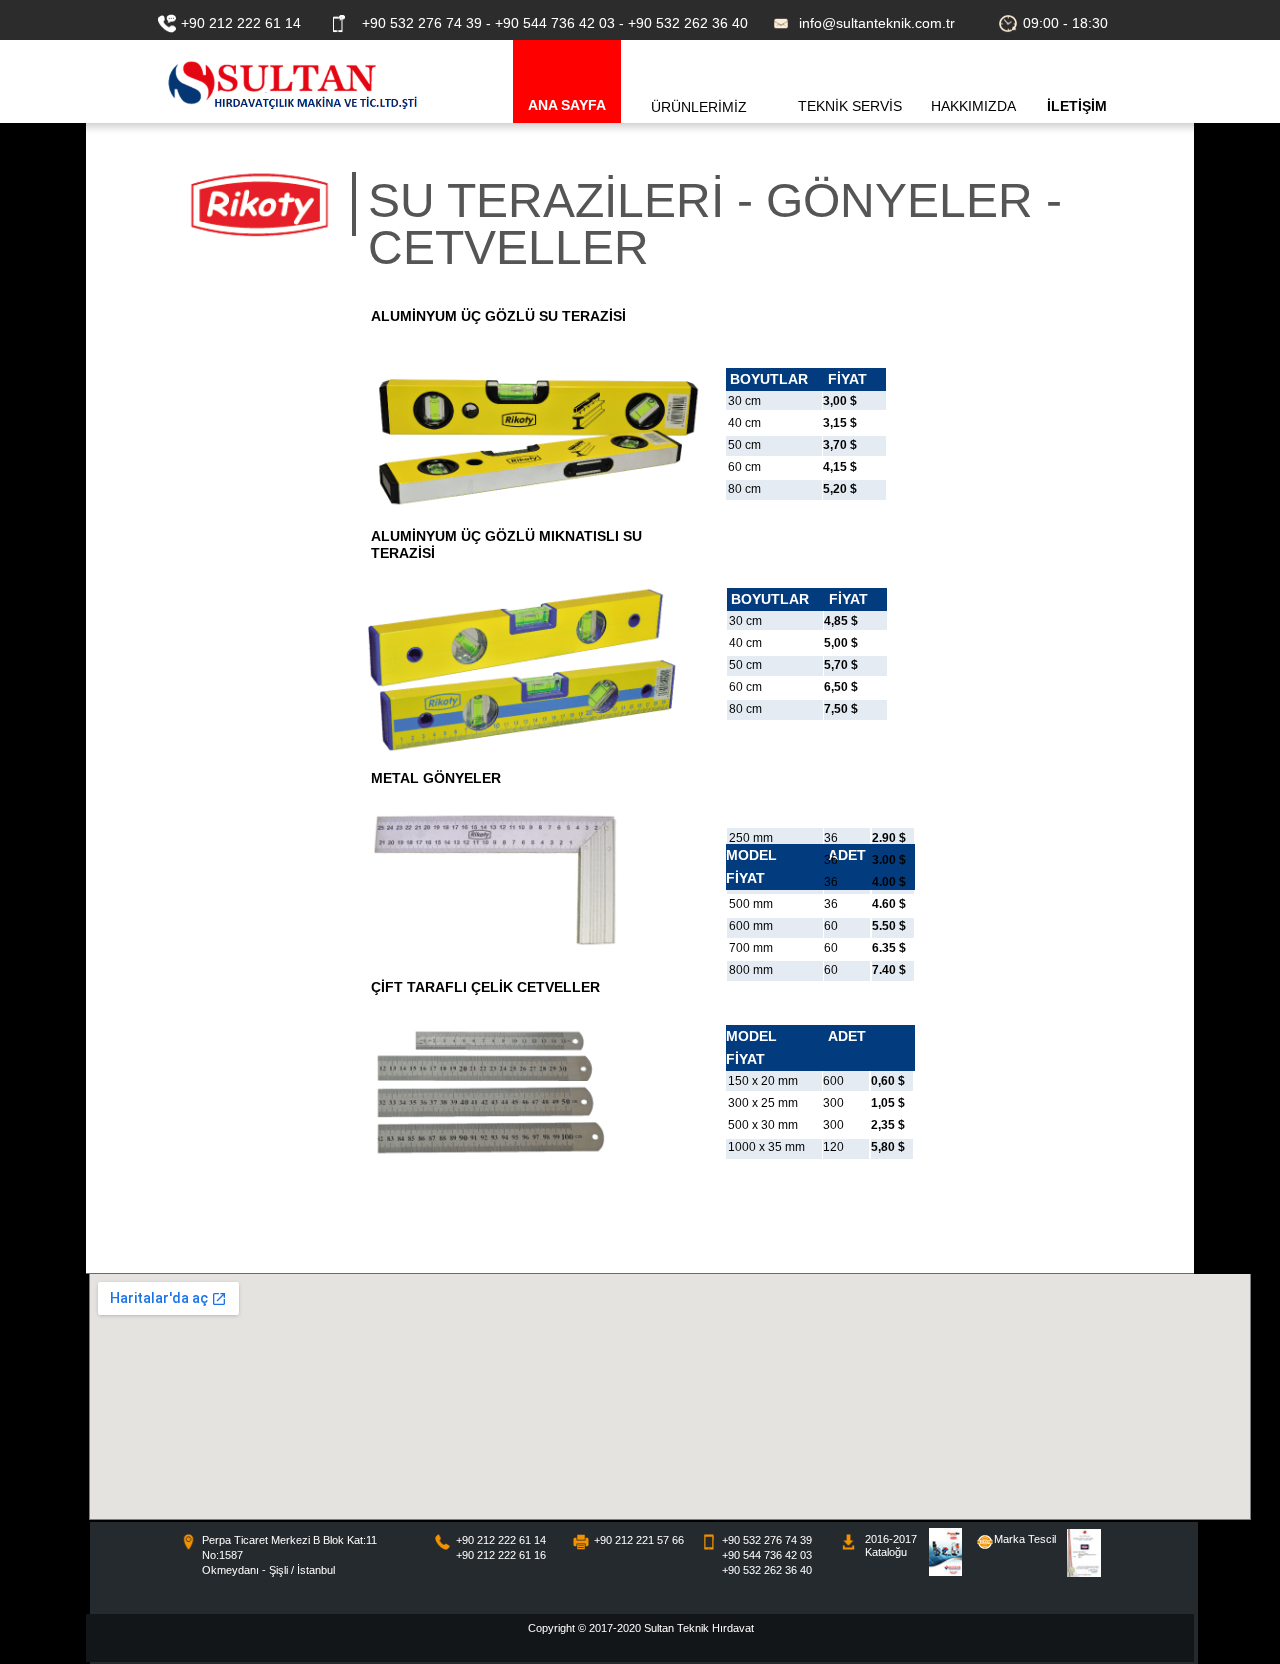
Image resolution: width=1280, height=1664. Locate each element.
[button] (701, 81)
